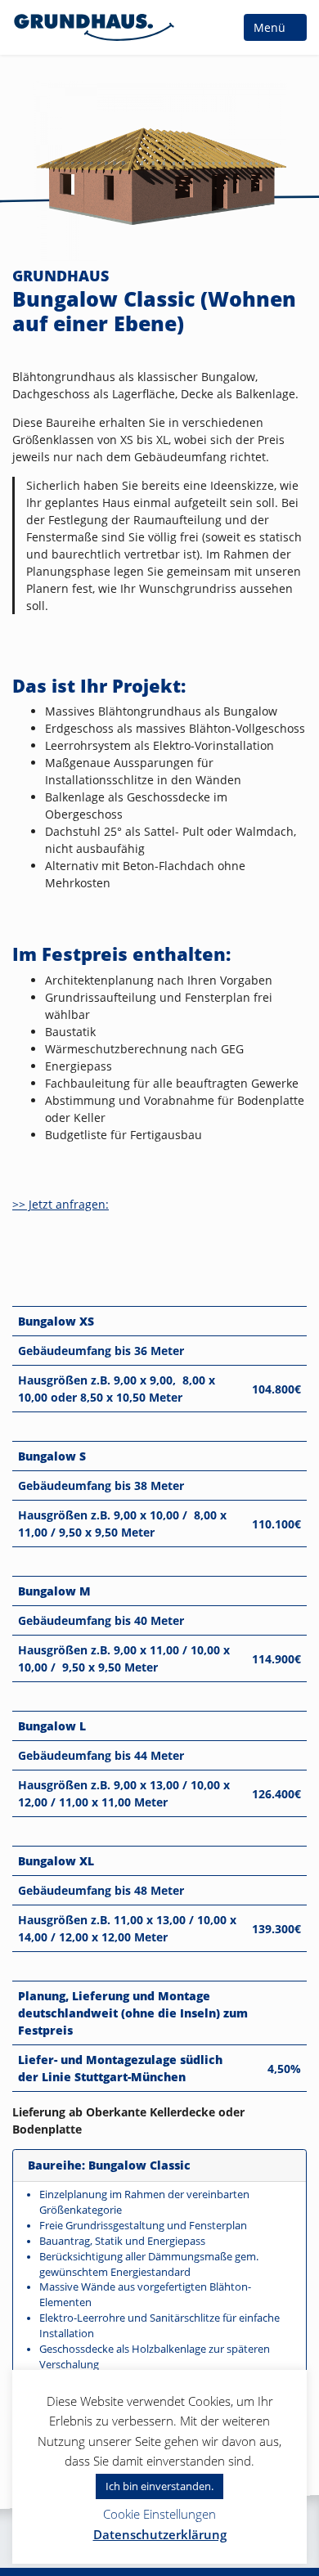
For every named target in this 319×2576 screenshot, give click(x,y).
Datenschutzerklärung (160, 2534)
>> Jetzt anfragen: (61, 1204)
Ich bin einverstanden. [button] (159, 2486)
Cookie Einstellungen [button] (159, 2514)
